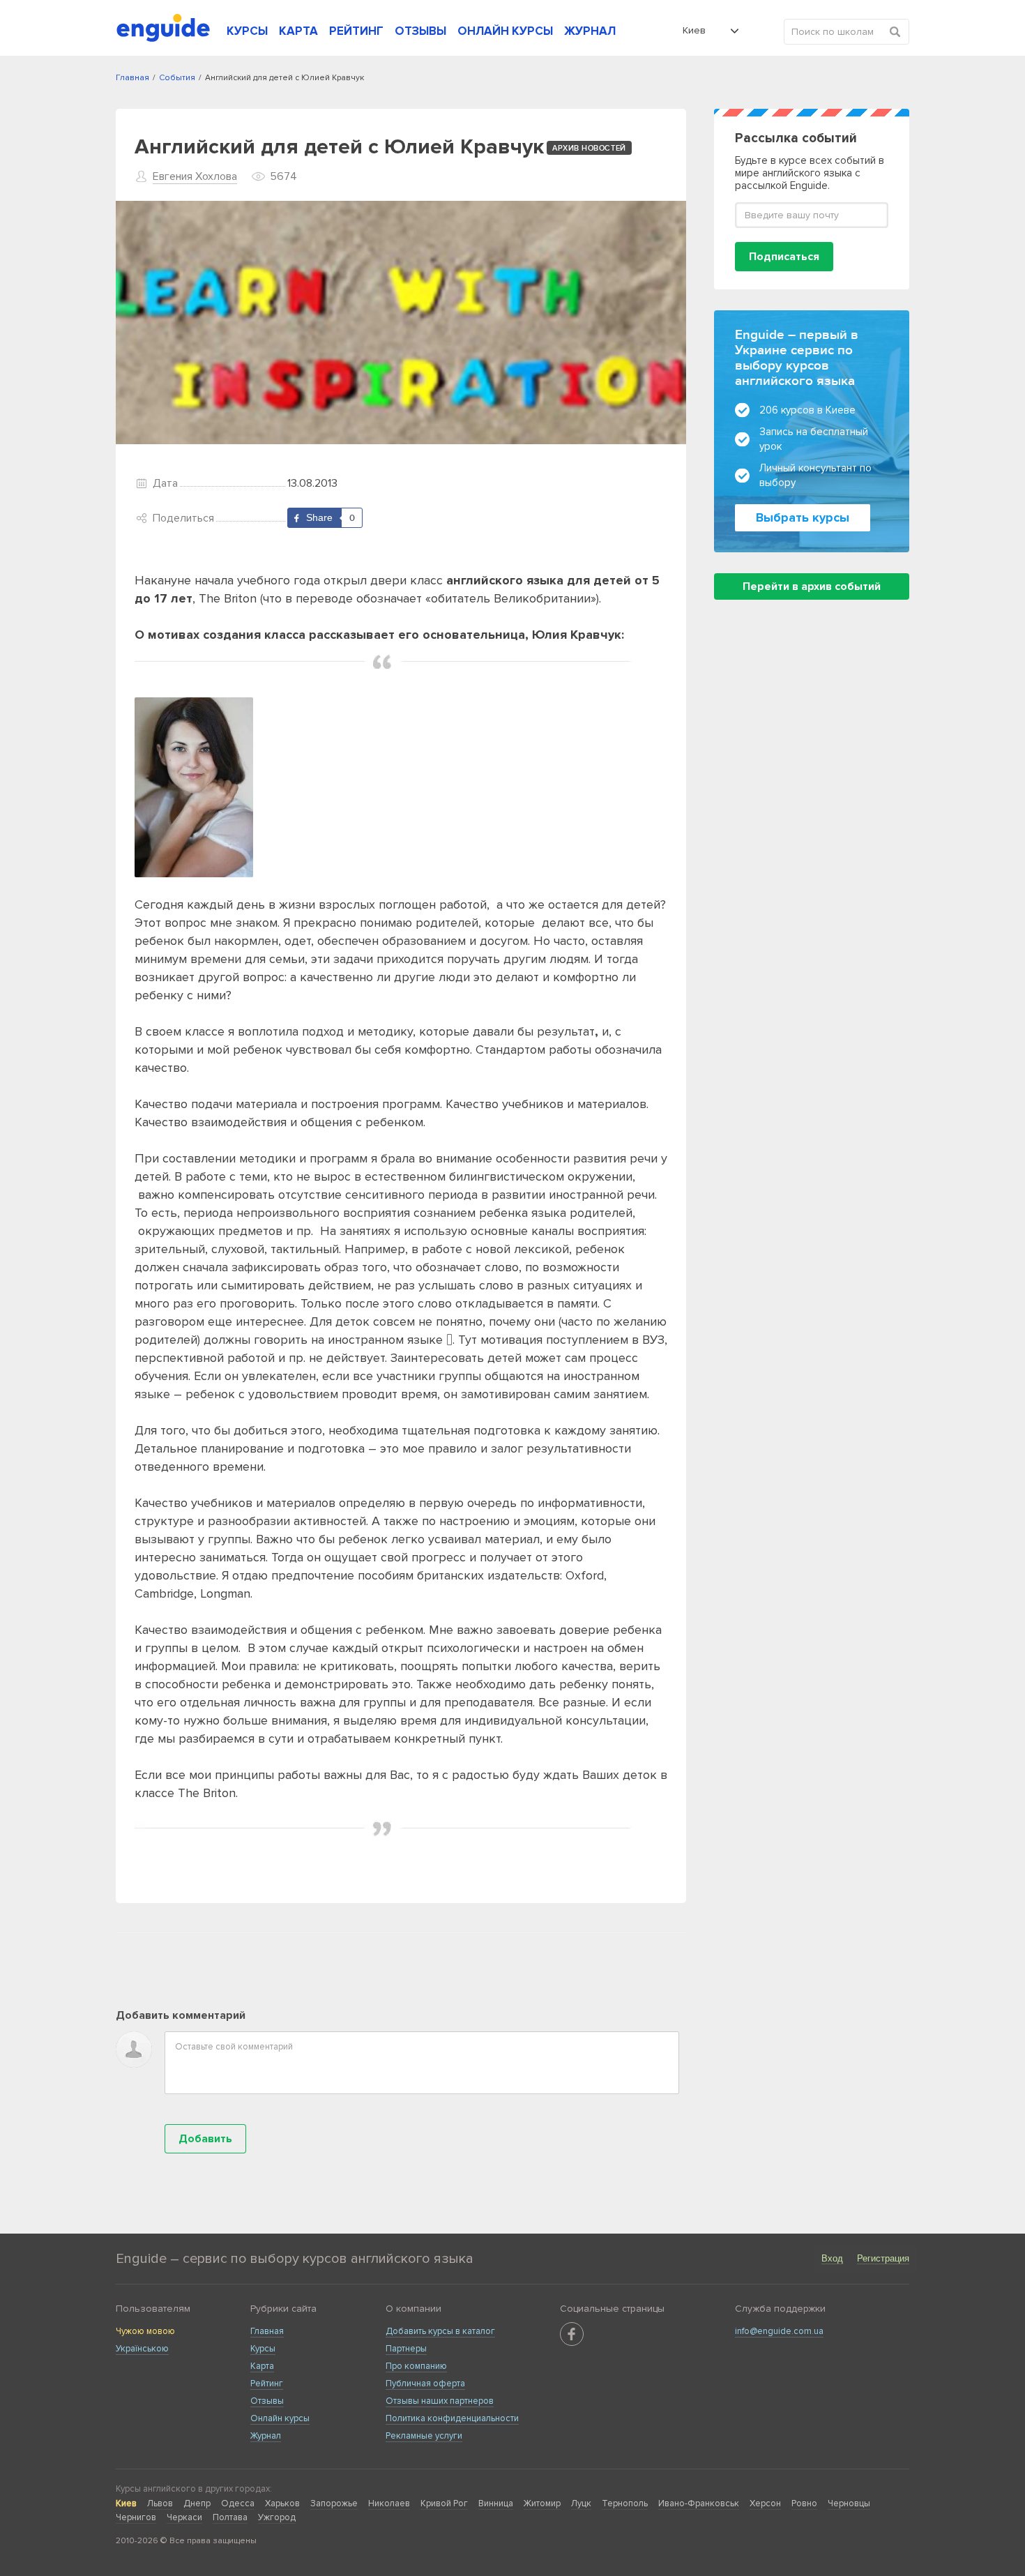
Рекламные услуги (424, 2436)
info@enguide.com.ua (779, 2331)
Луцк (581, 2503)
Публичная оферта (425, 2384)
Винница (496, 2503)
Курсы (263, 2349)
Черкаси (184, 2517)
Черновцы (849, 2503)
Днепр (197, 2503)
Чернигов (136, 2517)
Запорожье (334, 2503)
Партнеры (406, 2349)
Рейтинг (267, 2384)
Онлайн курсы (280, 2418)
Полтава (230, 2517)
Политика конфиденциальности (452, 2418)
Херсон (765, 2503)
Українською (142, 2349)
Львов (160, 2503)
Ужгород (277, 2517)
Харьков (282, 2503)
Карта (262, 2366)
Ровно (804, 2503)
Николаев (389, 2503)
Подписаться (784, 257)
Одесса (238, 2503)
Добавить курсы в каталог (440, 2331)
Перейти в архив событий (812, 586)
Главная (267, 2331)
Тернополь (625, 2503)
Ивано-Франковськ (699, 2503)
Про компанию (416, 2366)
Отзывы (267, 2401)
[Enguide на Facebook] (572, 2334)
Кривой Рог (444, 2503)
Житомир (542, 2503)
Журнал (266, 2436)
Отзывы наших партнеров (440, 2401)
